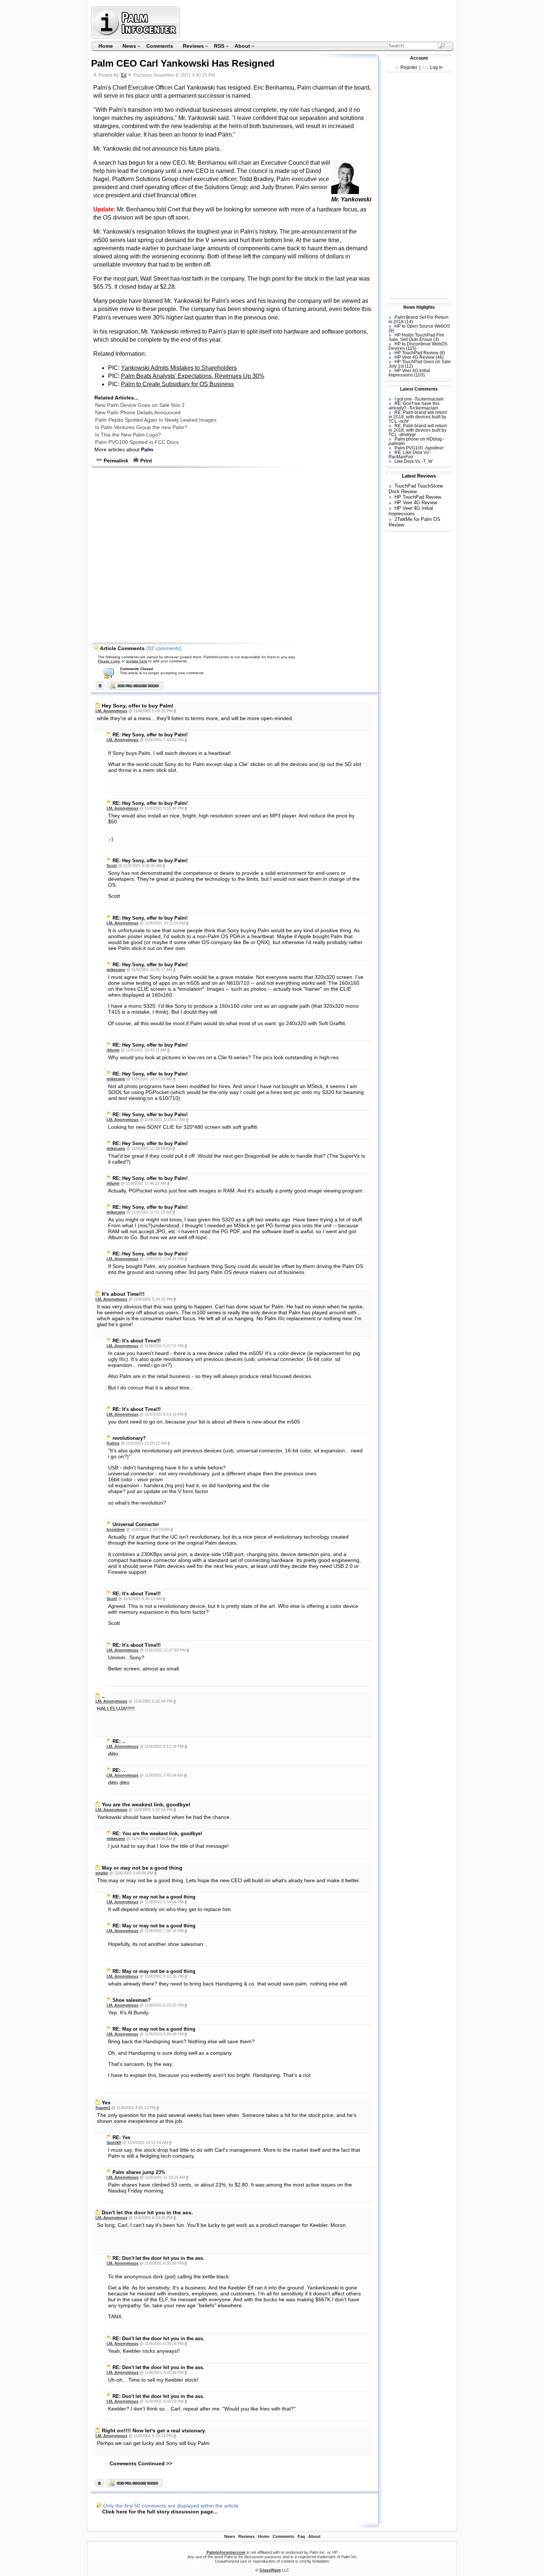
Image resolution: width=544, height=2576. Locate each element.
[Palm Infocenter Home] (136, 37)
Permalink (115, 461)
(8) (442, 353)
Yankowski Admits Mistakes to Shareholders (179, 368)
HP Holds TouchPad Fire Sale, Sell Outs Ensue (416, 337)
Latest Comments (419, 389)
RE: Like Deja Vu (412, 452)
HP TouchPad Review (417, 353)
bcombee (116, 1529)
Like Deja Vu (407, 461)
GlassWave (270, 2570)
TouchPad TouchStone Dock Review (416, 489)
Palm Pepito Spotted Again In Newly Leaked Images (156, 420)
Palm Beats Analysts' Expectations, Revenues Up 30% (193, 376)
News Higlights (419, 307)
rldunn (113, 1050)
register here (137, 661)
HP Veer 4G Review (414, 357)
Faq (301, 2536)
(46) (440, 357)
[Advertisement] (318, 22)
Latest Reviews (419, 476)
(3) (436, 339)
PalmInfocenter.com (226, 2552)
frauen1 (103, 2108)
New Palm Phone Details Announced (138, 412)
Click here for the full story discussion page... (160, 2512)
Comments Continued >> (141, 2463)
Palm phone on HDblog (418, 439)
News (127, 47)
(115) (411, 348)
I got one (403, 399)
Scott (112, 866)
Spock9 (114, 2142)
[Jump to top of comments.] (99, 2485)
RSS (217, 47)
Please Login (109, 661)
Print (145, 461)
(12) (409, 366)
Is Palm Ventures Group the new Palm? (141, 427)
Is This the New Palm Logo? (128, 435)
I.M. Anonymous (111, 711)
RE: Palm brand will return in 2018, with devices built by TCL (418, 417)
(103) (419, 375)
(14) (409, 322)
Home (106, 46)
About (240, 47)
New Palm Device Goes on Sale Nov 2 (140, 405)
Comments (160, 46)
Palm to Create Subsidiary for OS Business (177, 384)
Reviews (191, 47)
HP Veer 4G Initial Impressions (409, 373)
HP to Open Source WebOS (422, 326)
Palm (147, 449)
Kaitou (113, 1443)
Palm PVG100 (409, 448)
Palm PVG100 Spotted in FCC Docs (137, 442)
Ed (124, 75)
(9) (391, 331)
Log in (436, 67)
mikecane (116, 970)
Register (409, 67)
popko (102, 1873)
